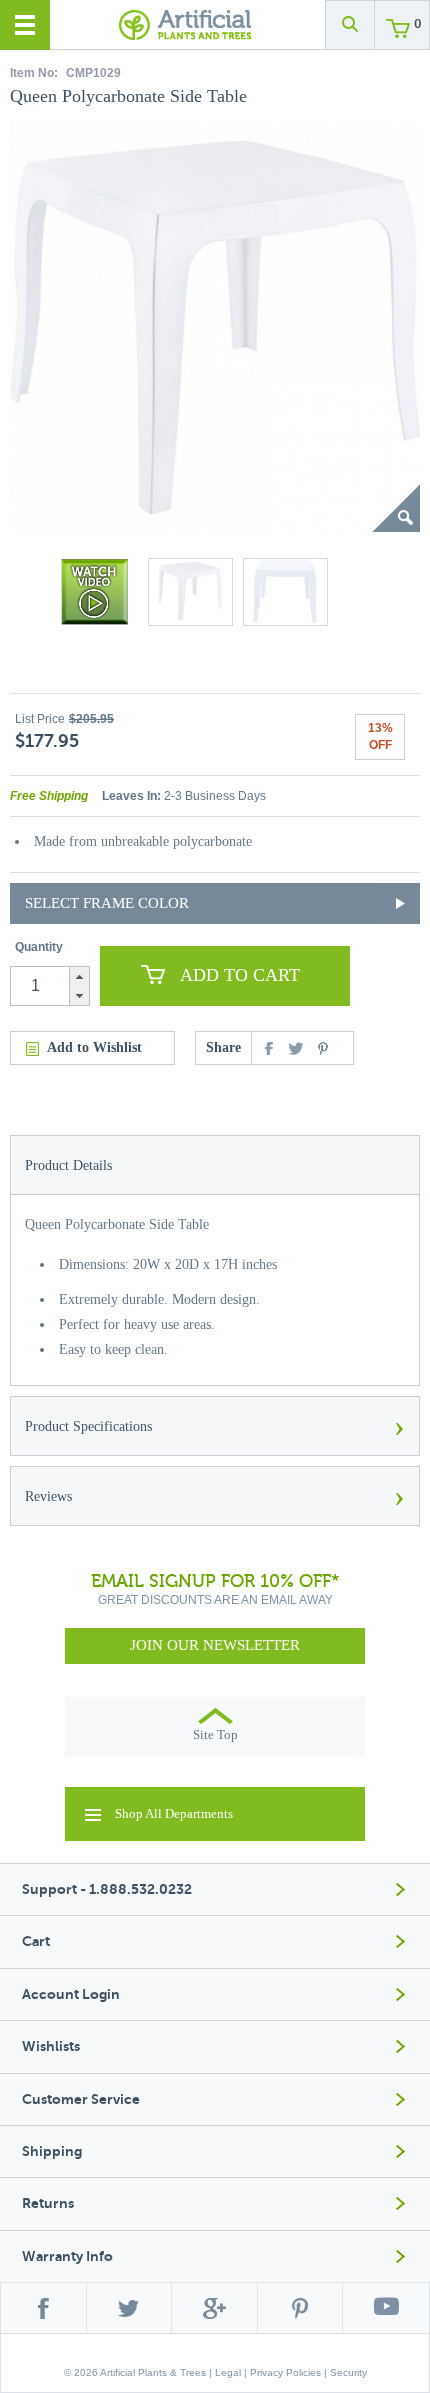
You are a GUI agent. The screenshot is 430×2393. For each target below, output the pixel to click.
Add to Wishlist (94, 1047)
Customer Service (81, 2099)
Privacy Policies (285, 2372)
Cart (36, 1941)
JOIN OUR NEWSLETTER (215, 1645)
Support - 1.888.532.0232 (107, 1889)
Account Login (71, 1994)
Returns (48, 2203)
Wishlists (51, 2046)
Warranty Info (67, 2256)
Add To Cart (240, 975)
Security (348, 2372)
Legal (228, 2372)
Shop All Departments (174, 1813)
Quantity (39, 947)
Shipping (52, 2151)
